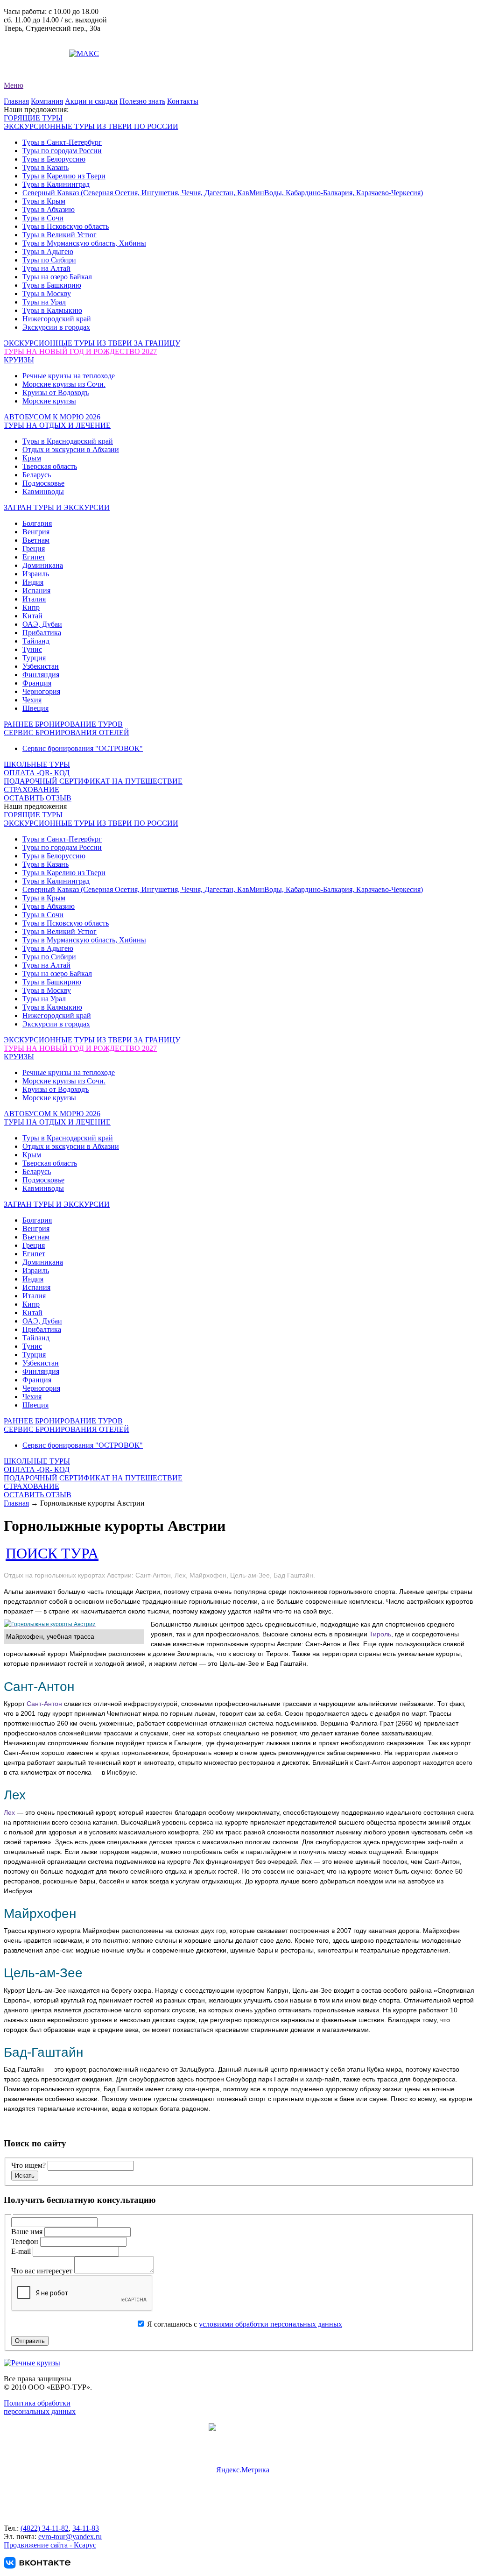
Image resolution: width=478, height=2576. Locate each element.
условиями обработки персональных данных (271, 2324)
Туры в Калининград (56, 184)
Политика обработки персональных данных (40, 2407)
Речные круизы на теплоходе (69, 376)
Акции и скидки (91, 101)
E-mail (22, 2251)
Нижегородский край (57, 319)
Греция (34, 548)
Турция (34, 658)
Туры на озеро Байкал (57, 277)
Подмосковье (43, 483)
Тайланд (36, 641)
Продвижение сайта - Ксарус (50, 2545)
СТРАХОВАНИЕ (32, 789)
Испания (36, 591)
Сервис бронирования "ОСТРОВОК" (83, 748)
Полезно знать (142, 101)
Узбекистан (41, 666)
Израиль (36, 574)
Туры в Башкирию (52, 285)
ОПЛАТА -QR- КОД (37, 773)
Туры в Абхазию (49, 209)
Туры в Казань (46, 167)
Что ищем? (28, 2165)
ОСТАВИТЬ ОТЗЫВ (38, 798)
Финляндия (41, 675)
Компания (47, 101)
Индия (33, 582)
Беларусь (37, 475)
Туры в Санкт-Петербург (62, 142)
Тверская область (50, 466)
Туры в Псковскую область (66, 226)
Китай (32, 616)
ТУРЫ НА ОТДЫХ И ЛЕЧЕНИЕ (57, 425)
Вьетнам (36, 540)
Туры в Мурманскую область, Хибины (84, 243)
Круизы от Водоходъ (56, 393)
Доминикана (43, 565)
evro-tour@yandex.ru (35, 53)
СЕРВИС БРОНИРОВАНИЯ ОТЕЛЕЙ (67, 732)
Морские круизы (49, 401)
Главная (16, 101)
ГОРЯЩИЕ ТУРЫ (33, 118)
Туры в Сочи (43, 218)
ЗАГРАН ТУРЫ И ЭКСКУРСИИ (57, 507)
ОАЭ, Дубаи (42, 624)
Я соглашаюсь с (244, 2324)
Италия (34, 599)
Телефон (26, 2241)
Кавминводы (43, 492)
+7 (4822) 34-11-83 (33, 45)
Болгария (37, 523)
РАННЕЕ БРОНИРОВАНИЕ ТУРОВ (63, 724)
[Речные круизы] (32, 2363)
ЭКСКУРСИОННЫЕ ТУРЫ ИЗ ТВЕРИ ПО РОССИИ (91, 126)
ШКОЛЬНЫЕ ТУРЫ (37, 764)
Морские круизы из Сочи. (64, 384)
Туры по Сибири (49, 260)
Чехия (32, 700)
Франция (37, 683)
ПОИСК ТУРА (52, 1553)
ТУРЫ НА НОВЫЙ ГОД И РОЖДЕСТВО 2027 (80, 351)
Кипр (31, 607)
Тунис (32, 649)
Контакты (183, 101)
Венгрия (36, 532)
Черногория (41, 691)
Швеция (35, 708)
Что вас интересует (43, 2271)
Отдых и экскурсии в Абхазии (71, 449)
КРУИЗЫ (19, 360)
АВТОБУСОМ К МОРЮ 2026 (52, 417)
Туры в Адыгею (48, 251)
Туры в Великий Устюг (60, 235)
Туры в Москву (47, 294)
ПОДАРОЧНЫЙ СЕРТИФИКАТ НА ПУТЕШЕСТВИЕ (93, 781)
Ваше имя (28, 2232)
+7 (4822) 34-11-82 (33, 37)
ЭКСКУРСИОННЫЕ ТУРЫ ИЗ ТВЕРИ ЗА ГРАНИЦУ (92, 343)
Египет (34, 557)
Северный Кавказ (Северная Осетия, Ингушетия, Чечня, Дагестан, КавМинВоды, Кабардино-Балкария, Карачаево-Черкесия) (223, 193)
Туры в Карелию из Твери (64, 176)
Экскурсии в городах (56, 327)
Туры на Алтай (46, 268)
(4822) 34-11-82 (45, 2528)
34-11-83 (86, 2528)
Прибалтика (42, 633)
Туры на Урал (44, 302)
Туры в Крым (44, 201)
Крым (32, 458)
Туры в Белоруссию (54, 159)
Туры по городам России (62, 151)
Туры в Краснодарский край (68, 441)
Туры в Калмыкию (52, 310)
